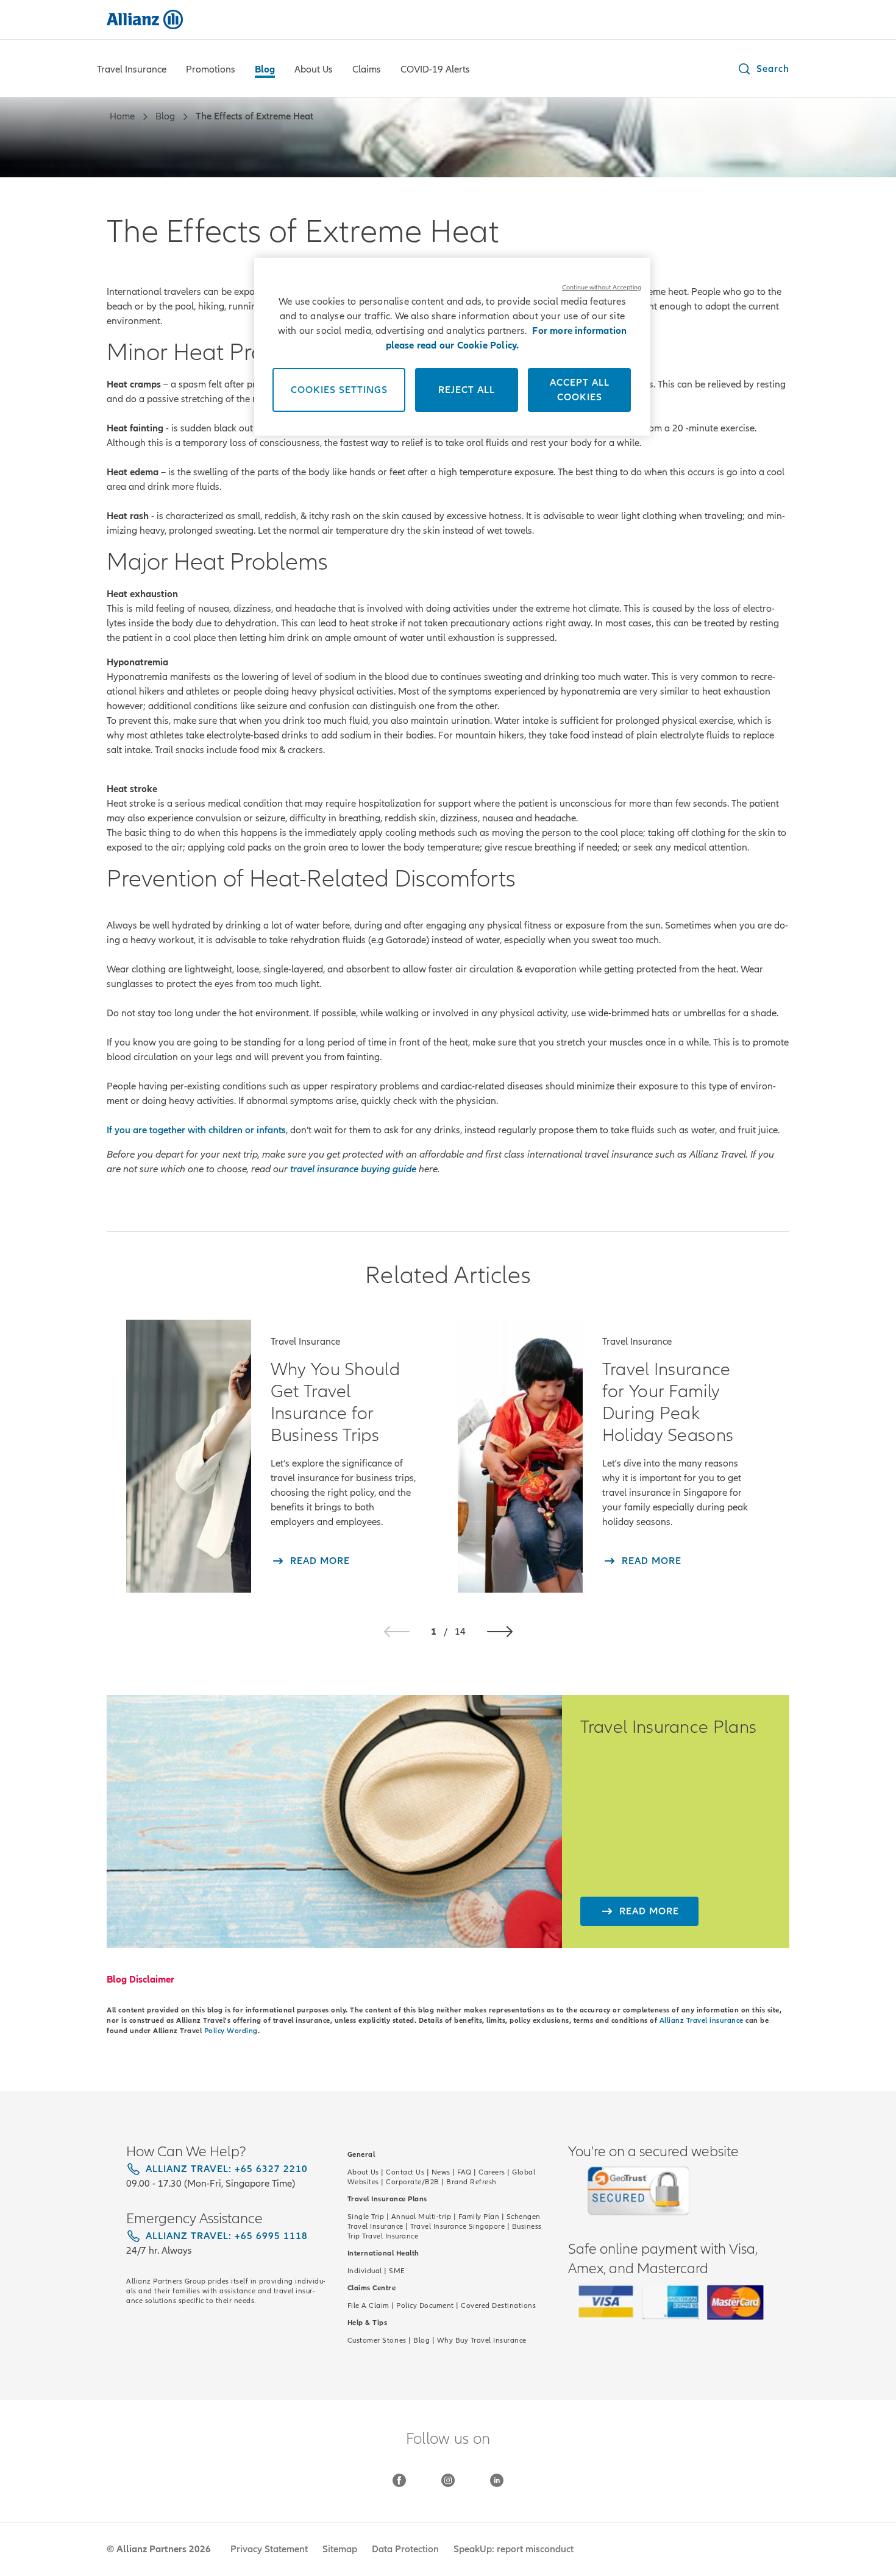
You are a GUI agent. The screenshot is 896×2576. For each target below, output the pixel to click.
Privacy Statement (269, 2549)
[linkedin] (497, 2480)
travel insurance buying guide (353, 1169)
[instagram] (448, 2480)
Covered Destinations (498, 2305)
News (441, 2172)
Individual (365, 2271)
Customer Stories (377, 2340)
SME (397, 2271)
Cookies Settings (339, 390)
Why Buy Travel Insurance (482, 2340)
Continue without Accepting (602, 287)
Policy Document (425, 2305)
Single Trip (366, 2217)
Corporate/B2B (413, 2182)
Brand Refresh (471, 2182)
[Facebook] (399, 2480)
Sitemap (340, 2549)
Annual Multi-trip (421, 2217)
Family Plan (479, 2217)
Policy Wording (231, 2031)
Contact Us (405, 2172)
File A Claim (368, 2305)
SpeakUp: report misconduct (514, 2549)
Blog (421, 2340)
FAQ (464, 2172)
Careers (492, 2172)
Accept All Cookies (580, 390)
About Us (363, 2172)
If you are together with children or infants (196, 1130)
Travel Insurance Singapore (457, 2226)
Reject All (467, 390)
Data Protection (405, 2549)
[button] (763, 69)
